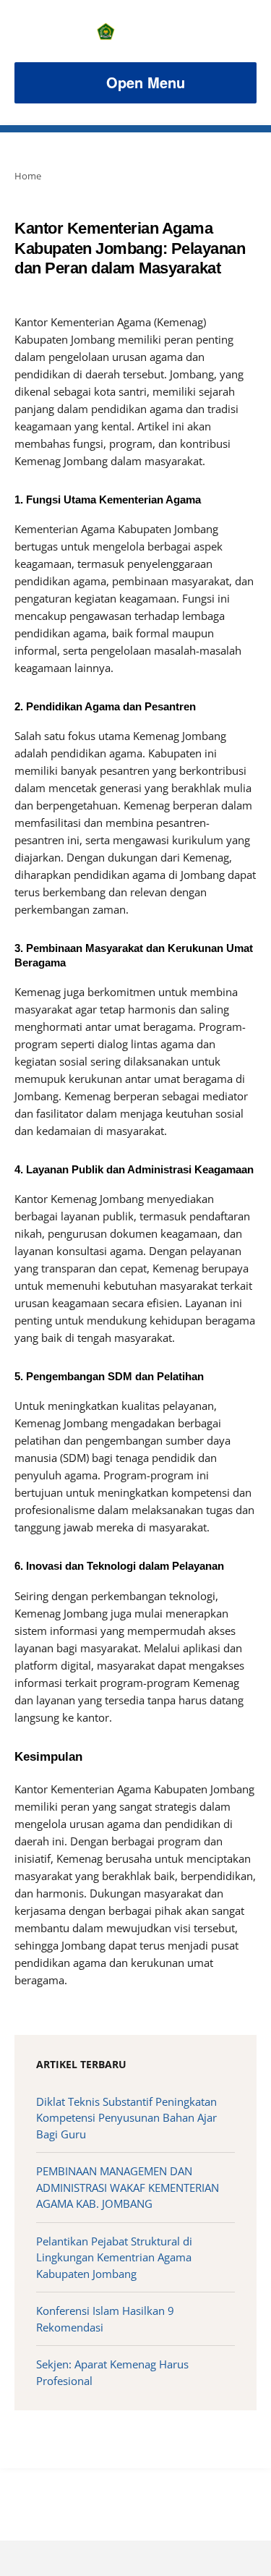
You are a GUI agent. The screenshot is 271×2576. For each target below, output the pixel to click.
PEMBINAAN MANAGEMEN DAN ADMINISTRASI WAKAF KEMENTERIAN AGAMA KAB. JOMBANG (128, 2187)
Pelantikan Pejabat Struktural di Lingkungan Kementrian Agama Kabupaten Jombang (114, 2257)
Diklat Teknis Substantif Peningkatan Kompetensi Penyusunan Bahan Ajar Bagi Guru (126, 2118)
